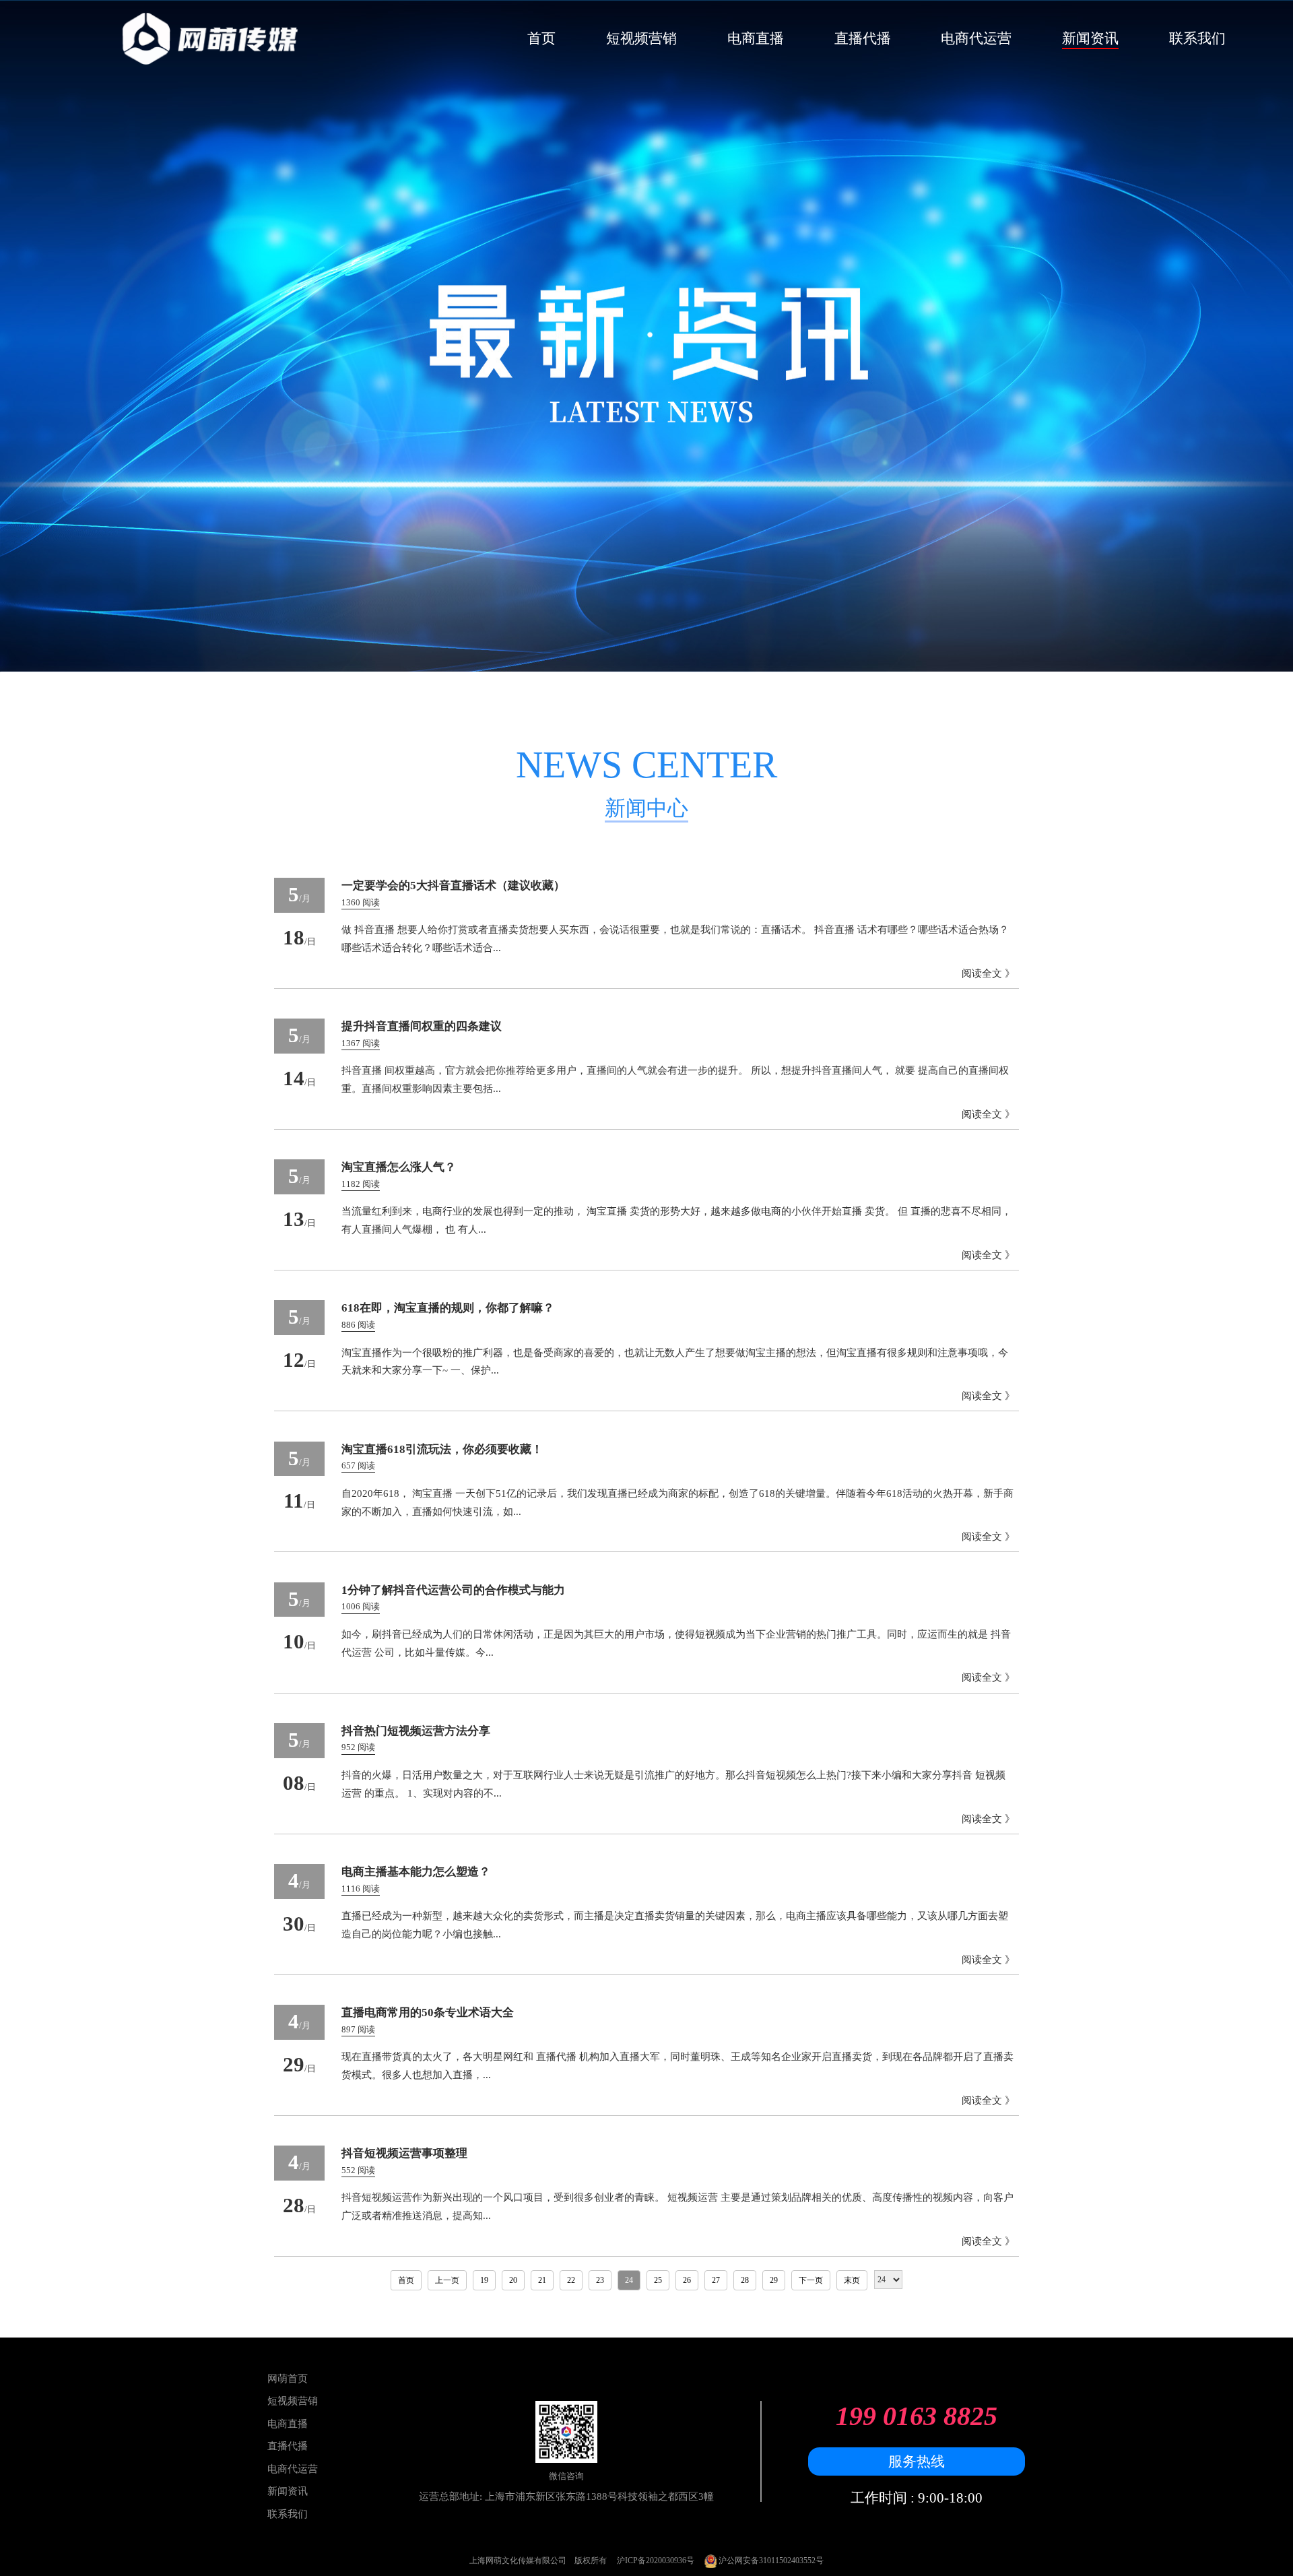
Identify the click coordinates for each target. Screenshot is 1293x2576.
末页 (852, 2280)
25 (658, 2280)
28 (745, 2280)
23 (600, 2280)
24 (629, 2280)
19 (484, 2280)
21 (542, 2280)
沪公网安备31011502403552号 (770, 2561)
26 (687, 2280)
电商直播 (756, 38)
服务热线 (917, 2461)
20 (513, 2280)
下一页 (811, 2280)
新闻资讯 (1090, 38)
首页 (541, 38)
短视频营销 (641, 38)
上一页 (447, 2280)
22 (571, 2280)
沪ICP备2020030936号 (656, 2561)
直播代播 (863, 38)
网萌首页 (288, 2378)
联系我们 (1197, 38)
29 (774, 2280)
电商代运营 (976, 38)
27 (716, 2280)
